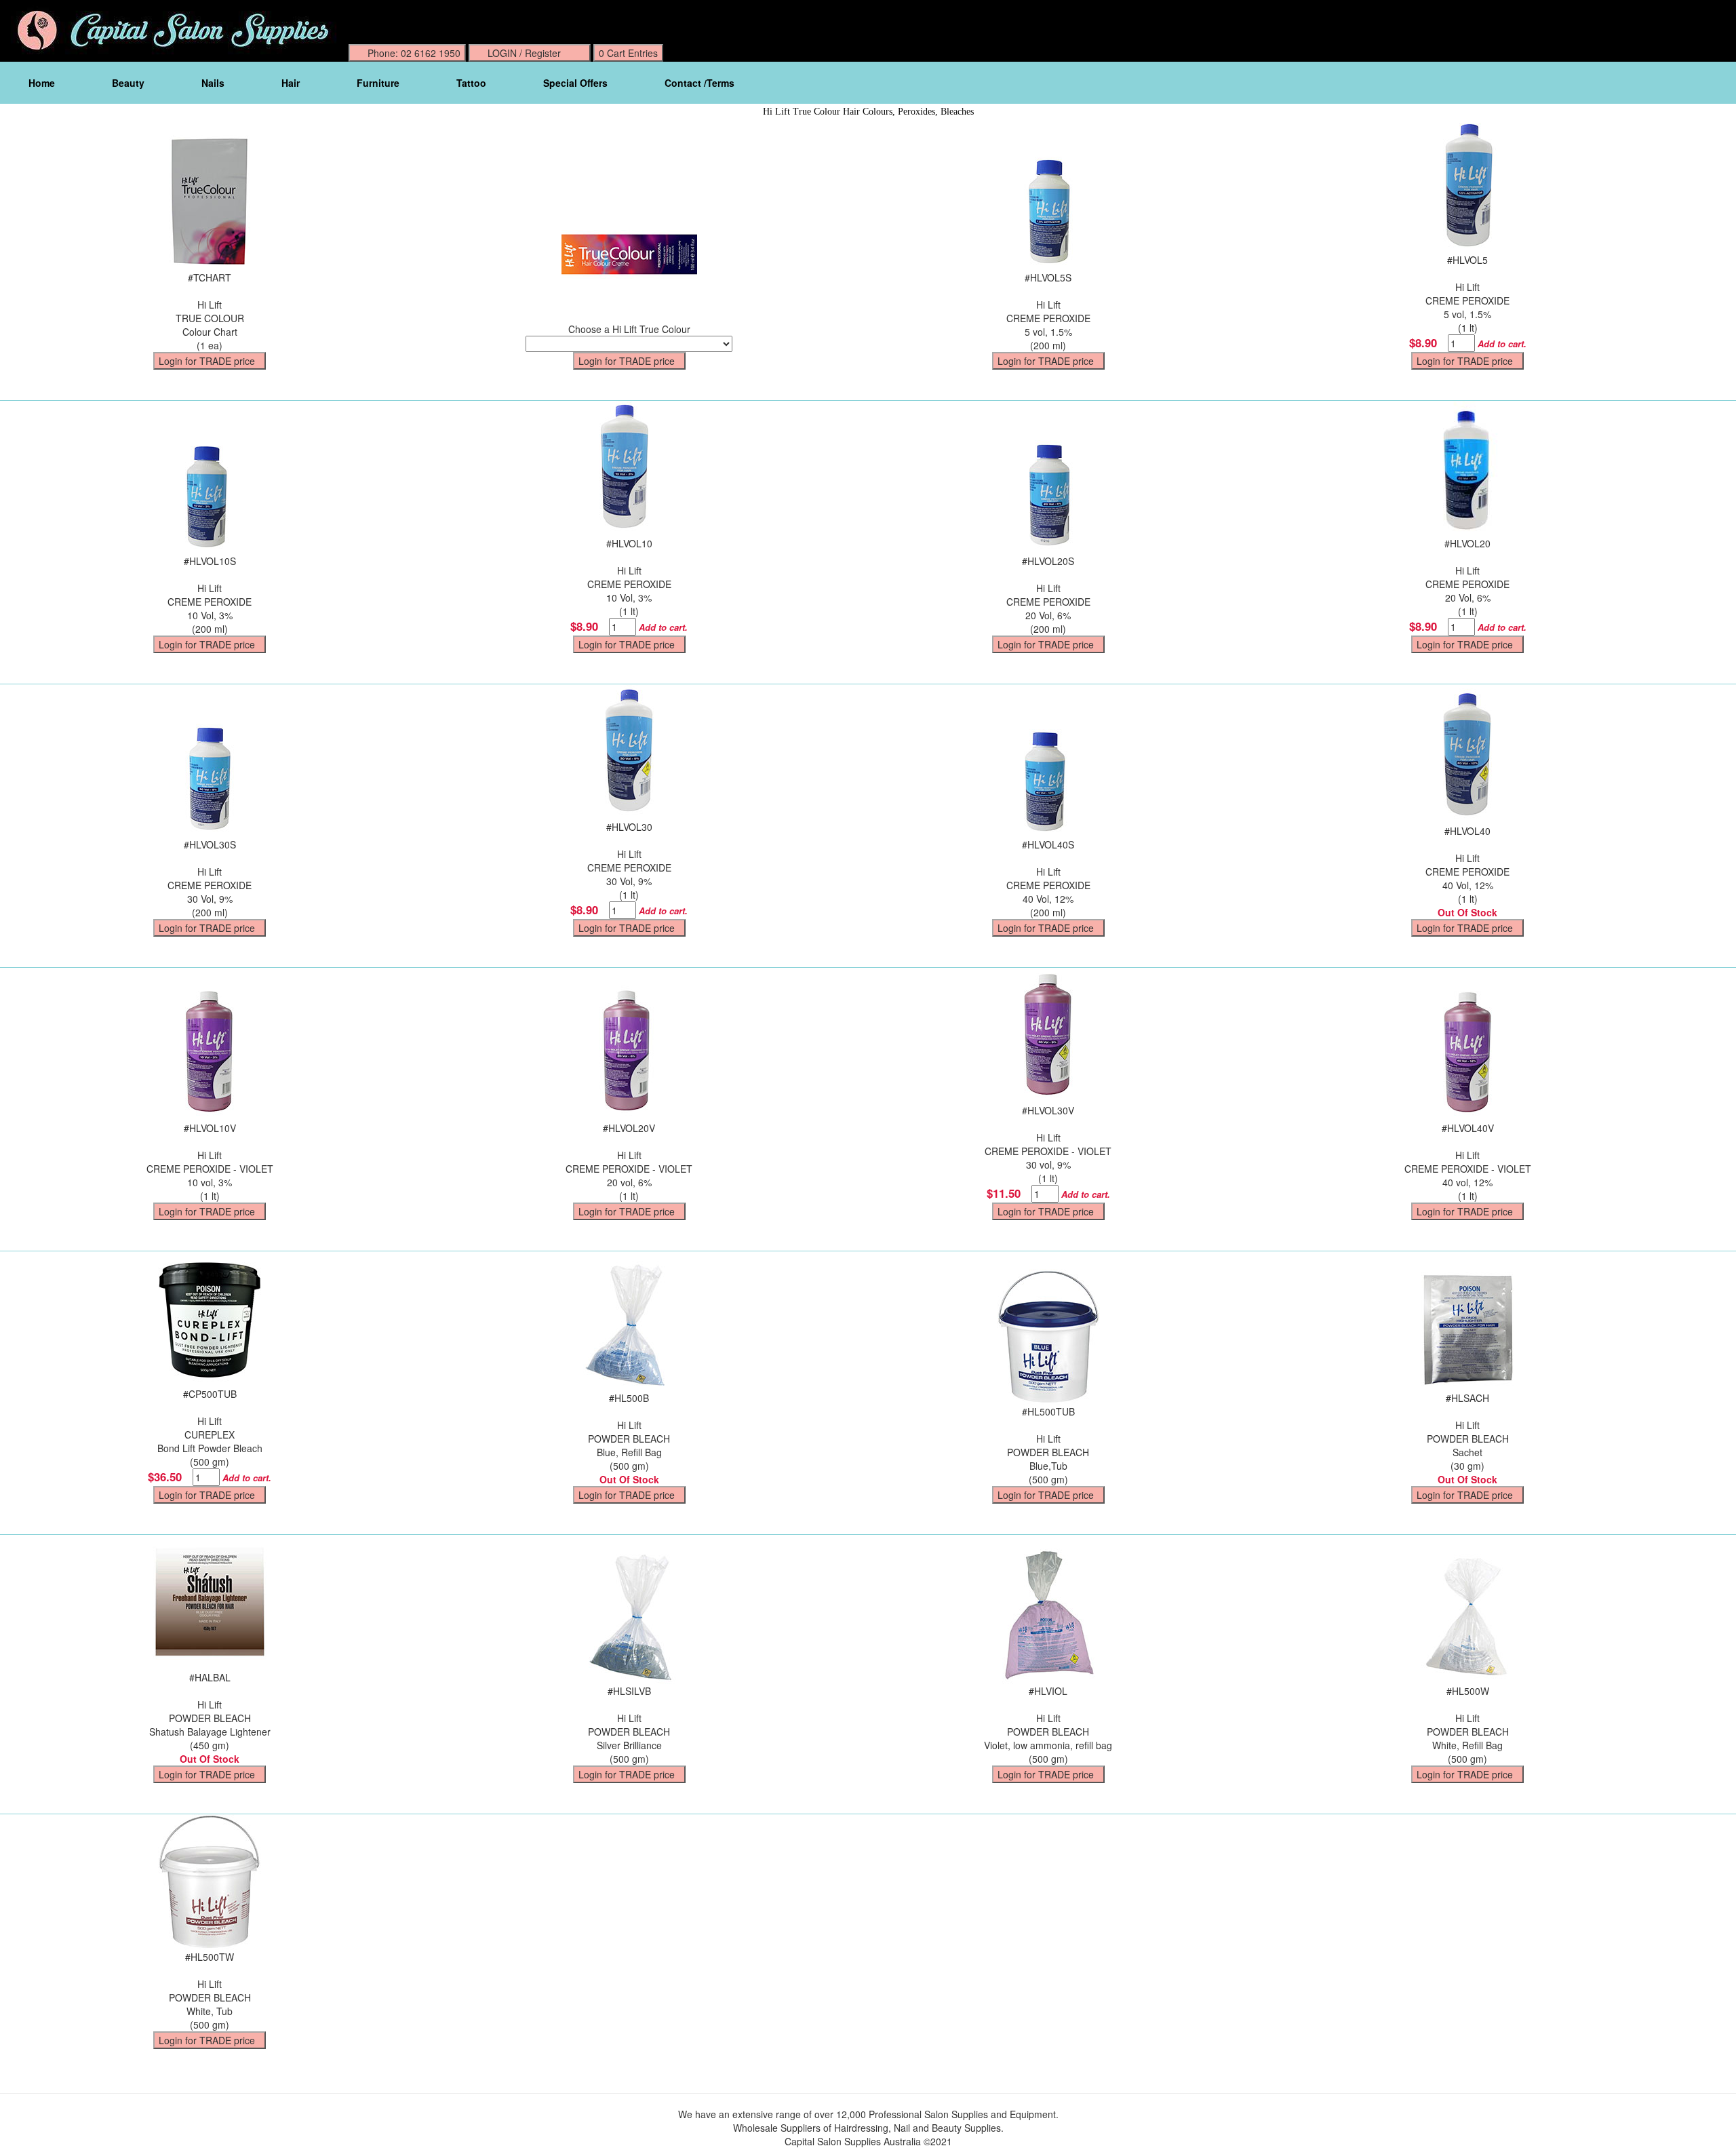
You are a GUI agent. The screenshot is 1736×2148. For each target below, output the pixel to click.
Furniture (378, 83)
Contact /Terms (699, 83)
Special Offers (575, 83)
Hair (291, 83)
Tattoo (471, 83)
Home (42, 83)
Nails (213, 83)
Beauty (128, 83)
